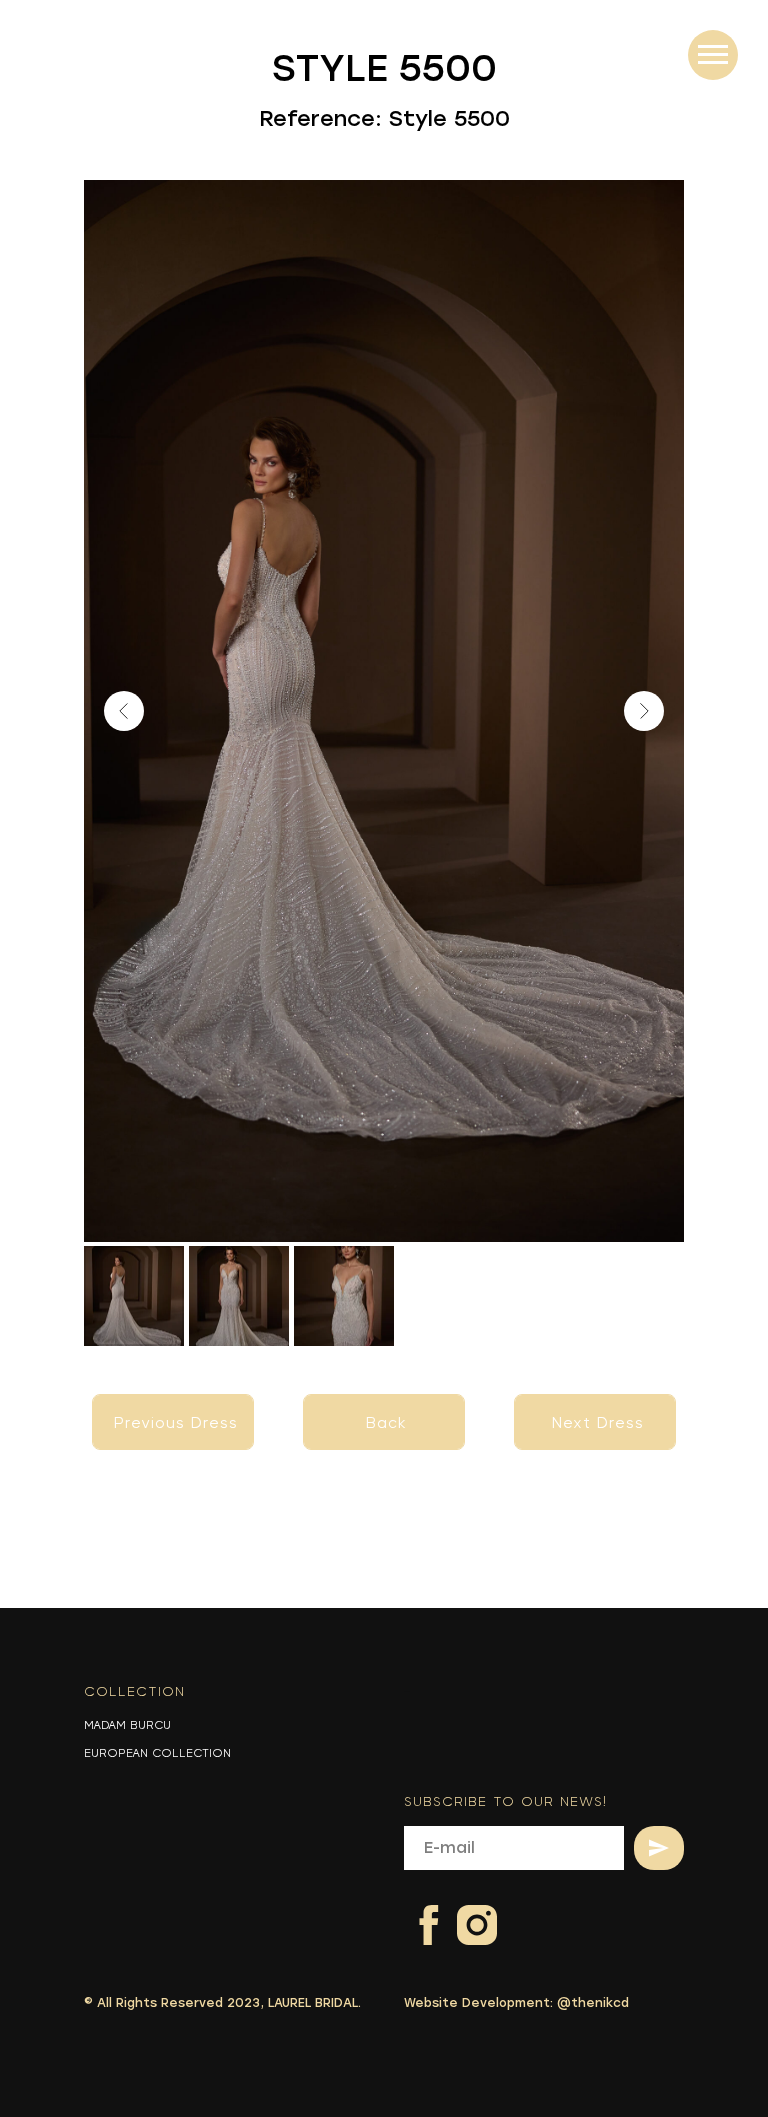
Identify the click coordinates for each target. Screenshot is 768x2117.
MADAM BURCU (127, 1725)
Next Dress (598, 1423)
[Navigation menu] (713, 55)
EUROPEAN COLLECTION (157, 1753)
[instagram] (464, 1912)
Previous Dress (176, 1423)
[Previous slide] (124, 711)
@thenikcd (593, 2003)
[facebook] (416, 1912)
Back (386, 1423)
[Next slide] (644, 711)
